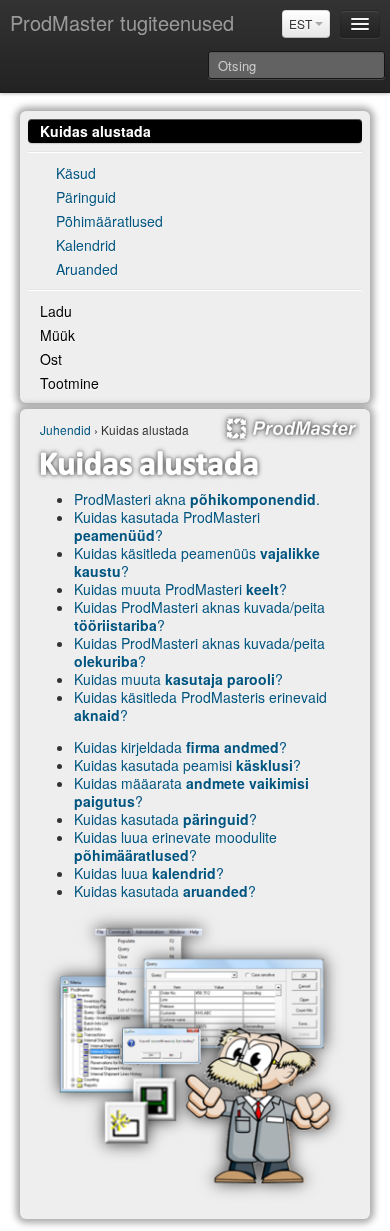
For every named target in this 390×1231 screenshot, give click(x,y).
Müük (57, 335)
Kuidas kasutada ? (165, 819)
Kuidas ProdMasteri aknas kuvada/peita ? (199, 616)
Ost (51, 359)
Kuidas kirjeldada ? (180, 747)
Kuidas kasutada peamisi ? (187, 765)
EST (302, 23)
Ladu (56, 311)
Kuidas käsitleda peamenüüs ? (197, 562)
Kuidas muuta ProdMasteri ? (180, 589)
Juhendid (65, 429)
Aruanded (87, 269)
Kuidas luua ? (149, 873)
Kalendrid (86, 245)
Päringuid (86, 197)
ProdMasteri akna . (197, 499)
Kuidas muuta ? (178, 679)
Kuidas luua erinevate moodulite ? (175, 846)
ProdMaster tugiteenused (122, 22)
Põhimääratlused (109, 221)
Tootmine (69, 383)
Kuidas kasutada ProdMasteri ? (167, 526)
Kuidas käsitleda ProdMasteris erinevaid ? (200, 706)
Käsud (76, 173)
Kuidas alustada (95, 131)
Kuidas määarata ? (191, 792)
